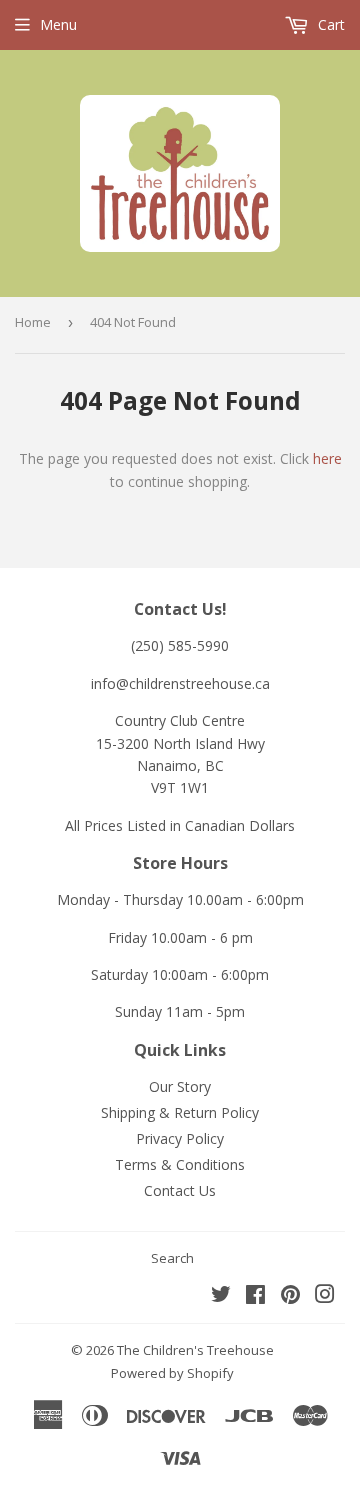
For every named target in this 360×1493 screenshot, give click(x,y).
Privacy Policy (180, 1138)
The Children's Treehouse (195, 1350)
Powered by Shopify (172, 1373)
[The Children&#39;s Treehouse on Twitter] (221, 1296)
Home (33, 322)
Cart (329, 24)
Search (172, 1258)
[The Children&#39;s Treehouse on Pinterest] (290, 1296)
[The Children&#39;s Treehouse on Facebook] (255, 1296)
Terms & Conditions (180, 1164)
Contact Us (180, 1190)
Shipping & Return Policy (180, 1112)
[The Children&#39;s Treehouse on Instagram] (325, 1296)
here (327, 458)
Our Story (180, 1086)
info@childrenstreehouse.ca (180, 683)
